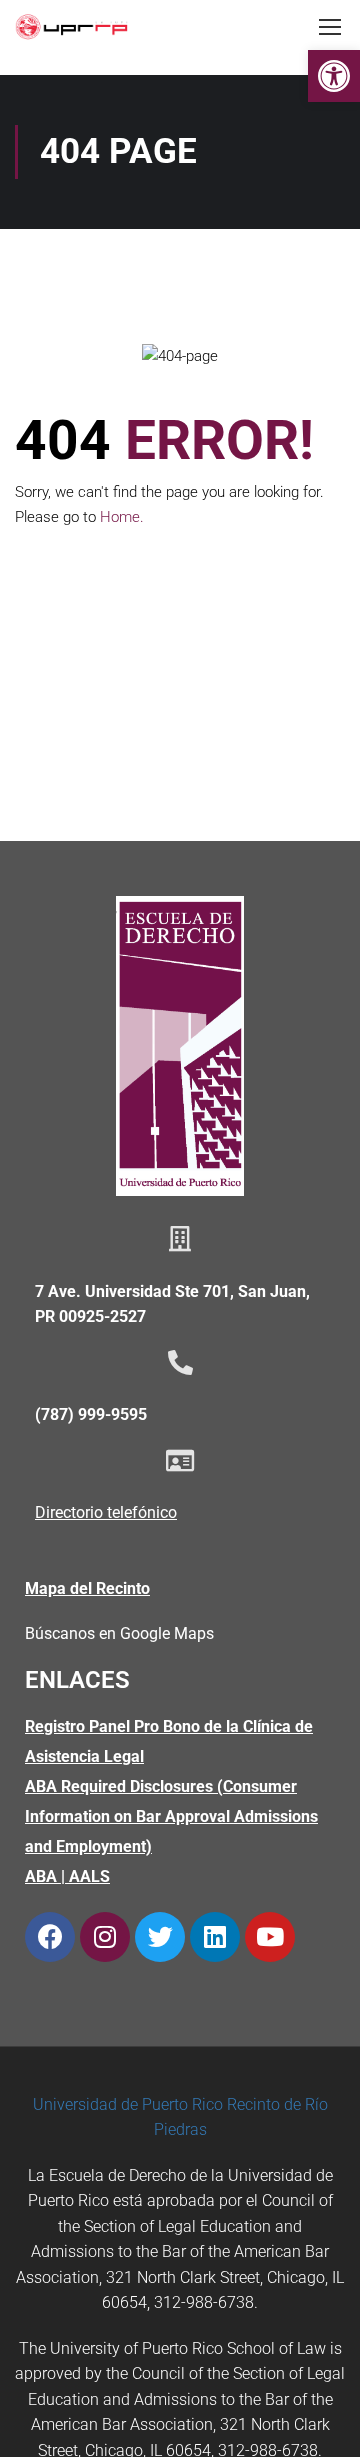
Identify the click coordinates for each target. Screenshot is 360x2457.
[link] (334, 76)
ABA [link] (41, 1876)
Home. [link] (122, 517)
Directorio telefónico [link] (106, 1512)
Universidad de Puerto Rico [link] (128, 2104)
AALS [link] (89, 1876)
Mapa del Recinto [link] (87, 1588)
